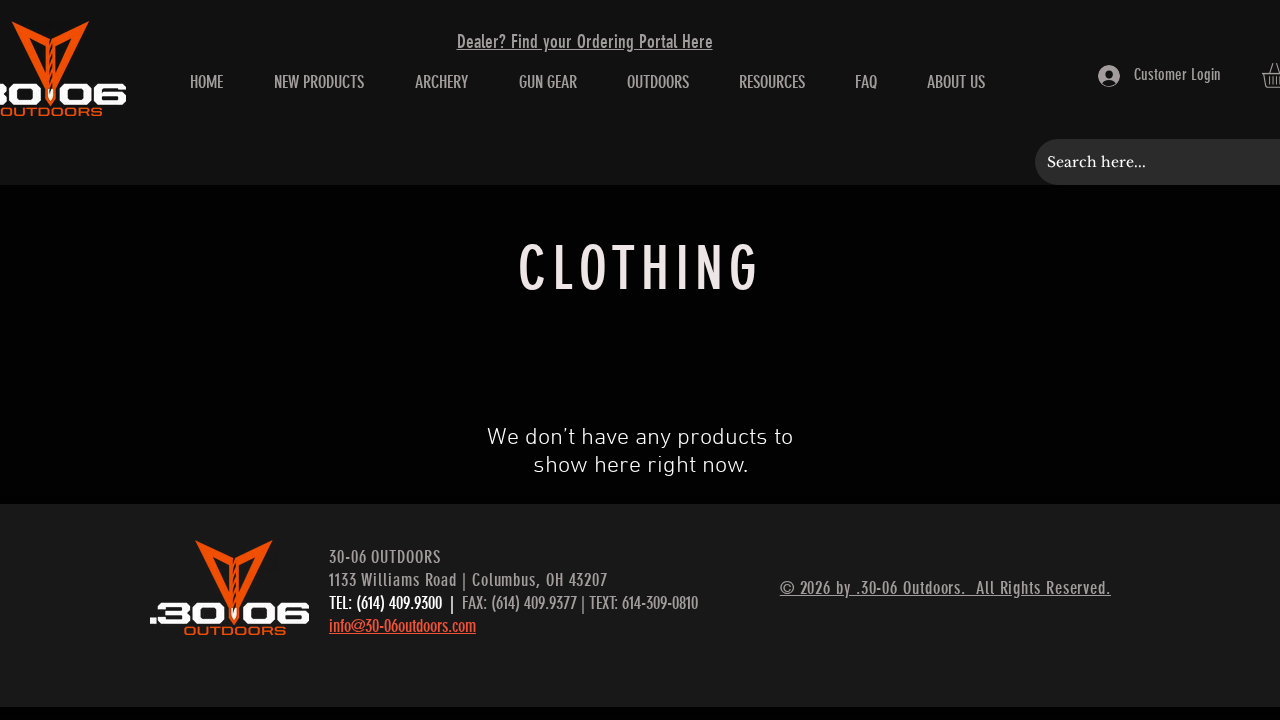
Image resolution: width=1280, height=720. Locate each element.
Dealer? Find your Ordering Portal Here (585, 41)
